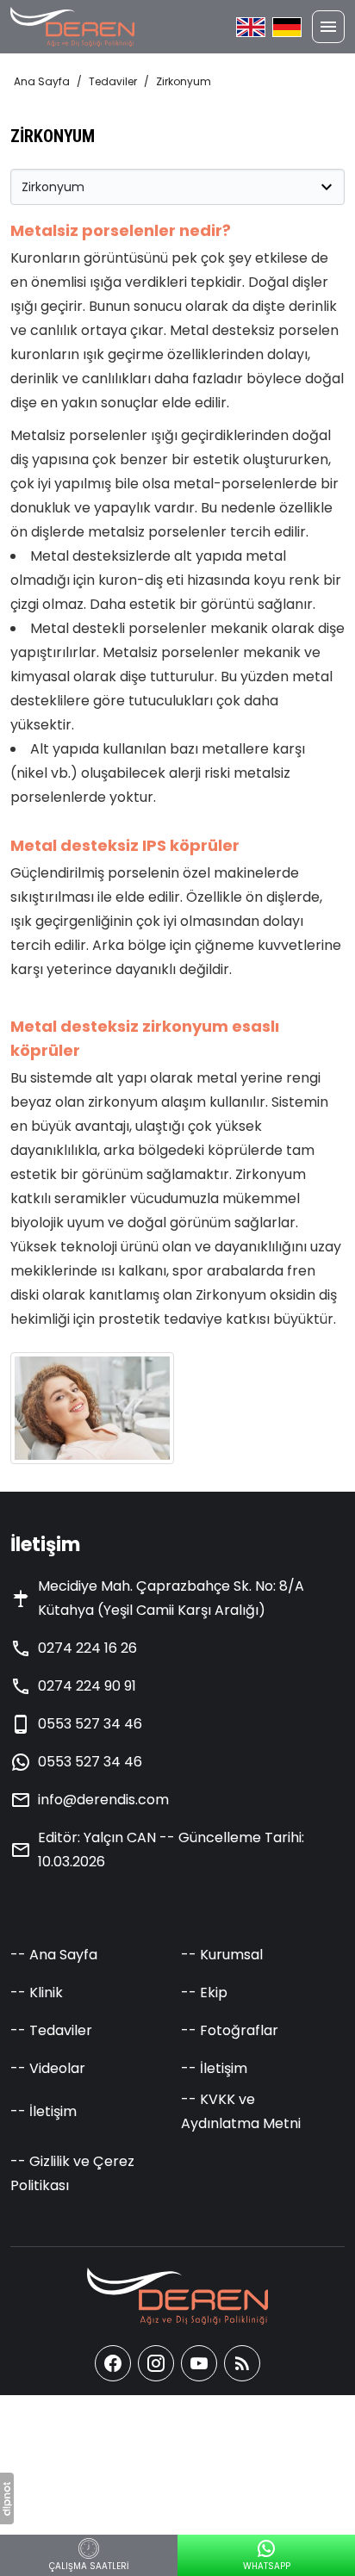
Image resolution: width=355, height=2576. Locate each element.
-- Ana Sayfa (54, 1955)
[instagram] (156, 2363)
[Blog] (242, 2363)
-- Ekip (204, 1993)
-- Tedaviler (51, 2030)
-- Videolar (48, 2068)
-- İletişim (214, 2068)
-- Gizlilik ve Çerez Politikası (72, 2173)
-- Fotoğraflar (230, 2030)
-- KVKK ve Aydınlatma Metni (241, 2111)
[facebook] (113, 2363)
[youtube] (199, 2363)
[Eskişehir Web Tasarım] (7, 2498)
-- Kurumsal (222, 1955)
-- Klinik (37, 1993)
